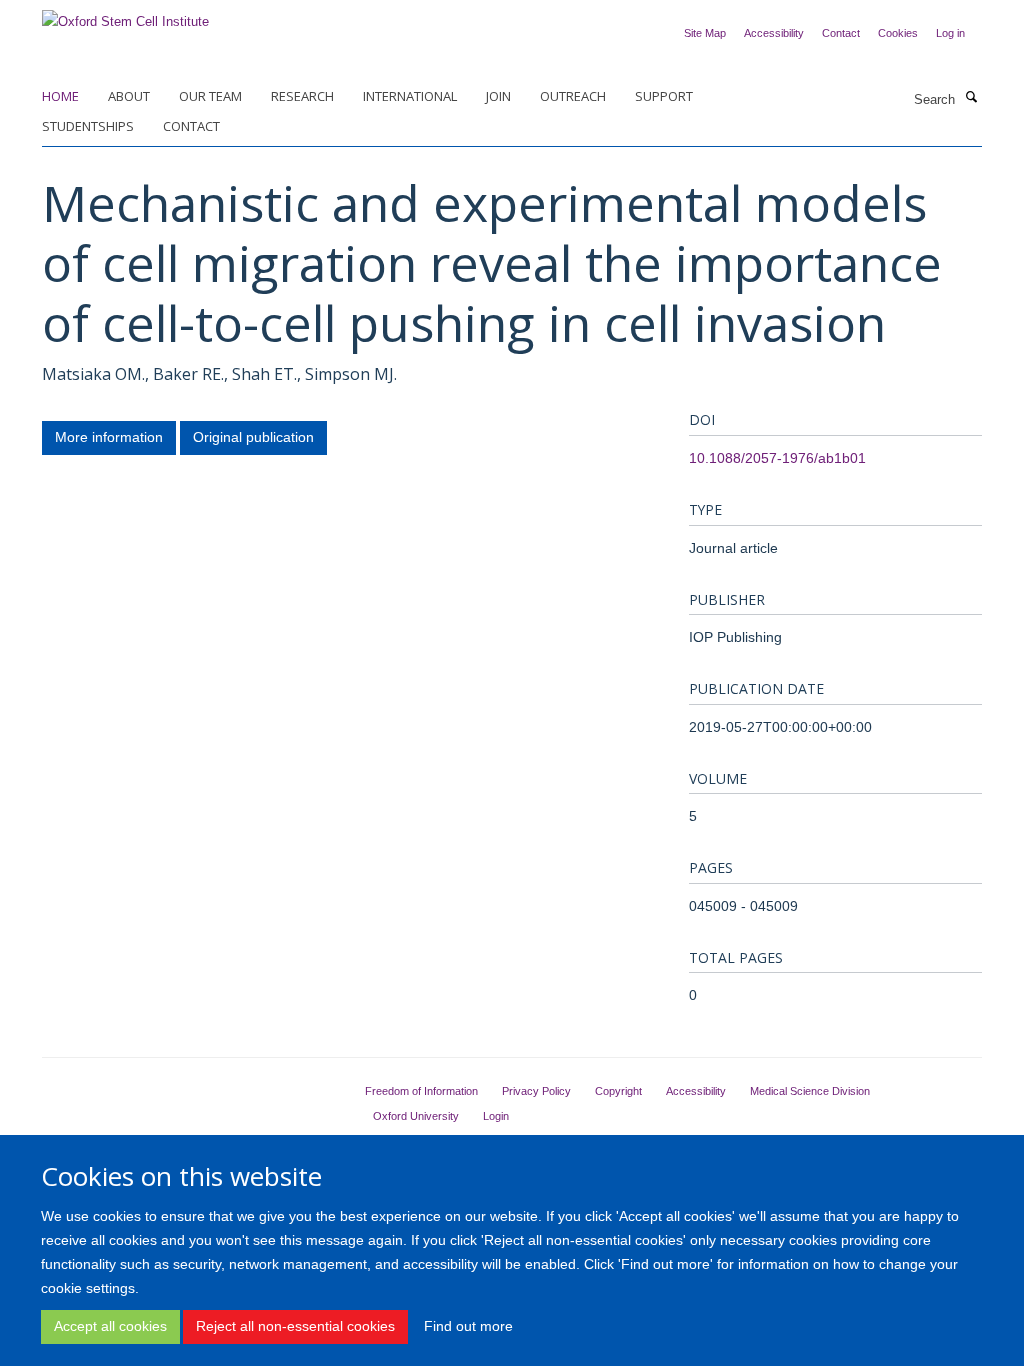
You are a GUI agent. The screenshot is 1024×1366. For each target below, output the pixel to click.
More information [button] (109, 437)
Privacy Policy (536, 1091)
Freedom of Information (421, 1091)
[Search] (971, 98)
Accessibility (774, 33)
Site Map (705, 33)
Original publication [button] (253, 437)
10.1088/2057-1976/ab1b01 (777, 458)
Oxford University (416, 1116)
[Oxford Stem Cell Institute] (125, 15)
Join (498, 96)
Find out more (468, 1326)
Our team (210, 96)
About (129, 96)
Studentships (88, 126)
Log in (950, 33)
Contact (841, 33)
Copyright (618, 1091)
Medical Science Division (810, 1091)
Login (496, 1116)
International (410, 96)
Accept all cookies (110, 1326)
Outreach (573, 96)
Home (60, 96)
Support (664, 96)
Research (302, 96)
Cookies (898, 33)
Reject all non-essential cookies (295, 1326)
